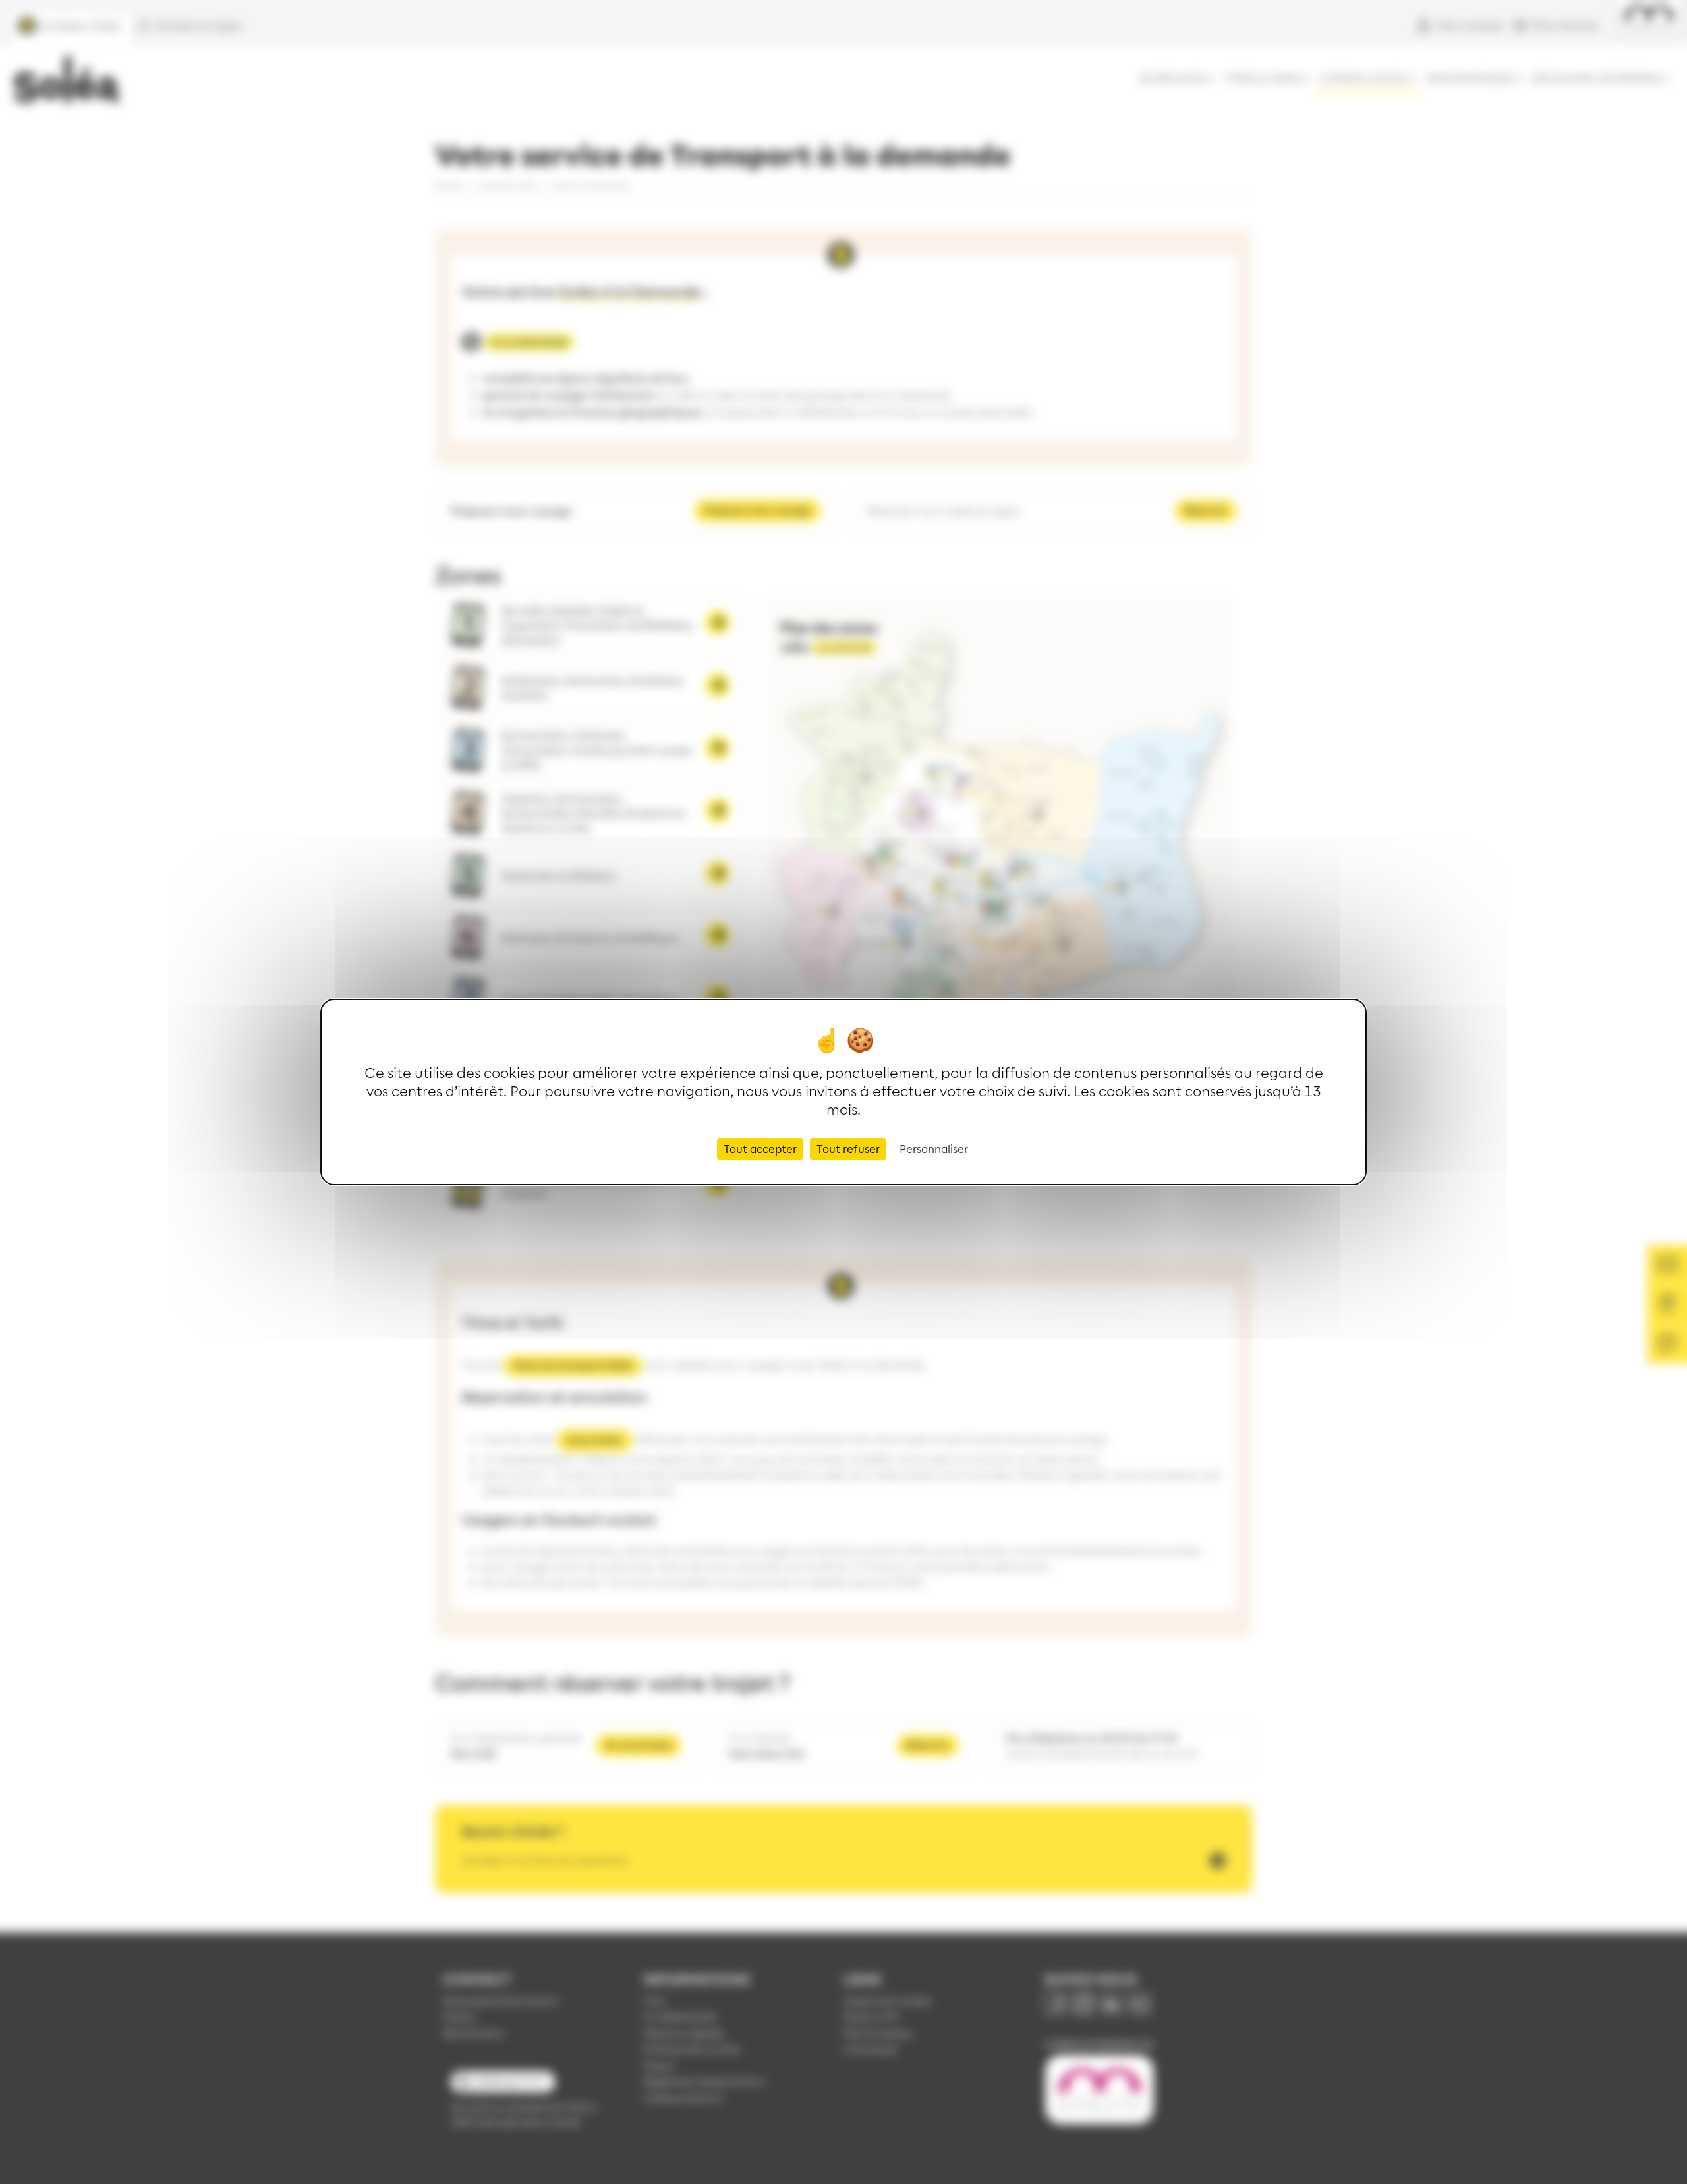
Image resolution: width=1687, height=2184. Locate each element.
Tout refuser (848, 1149)
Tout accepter (760, 1149)
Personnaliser (934, 1149)
